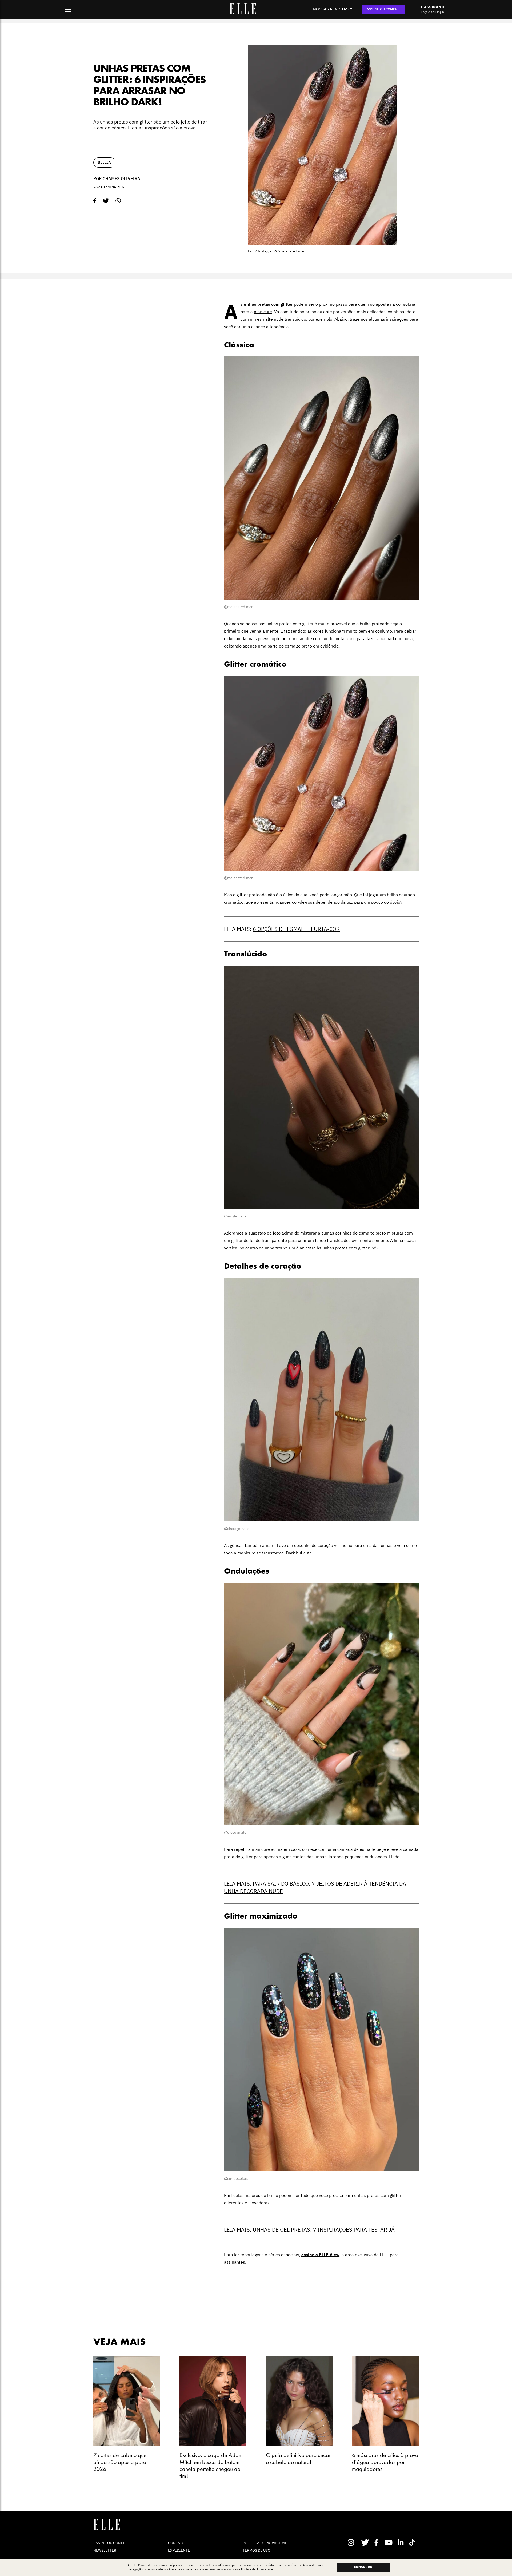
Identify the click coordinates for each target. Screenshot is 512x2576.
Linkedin (401, 2542)
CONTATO (176, 2543)
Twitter (365, 2542)
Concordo (363, 2567)
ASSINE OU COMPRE (383, 9)
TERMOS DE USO (257, 2550)
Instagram (353, 2542)
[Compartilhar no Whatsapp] (118, 201)
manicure (263, 312)
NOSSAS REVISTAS (331, 9)
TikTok (413, 2542)
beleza (104, 162)
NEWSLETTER (105, 2550)
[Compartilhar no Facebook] (95, 201)
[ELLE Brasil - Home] (243, 13)
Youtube (389, 2542)
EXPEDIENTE (179, 2550)
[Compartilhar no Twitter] (106, 201)
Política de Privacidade (257, 2569)
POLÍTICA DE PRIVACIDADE (266, 2543)
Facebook (377, 2542)
